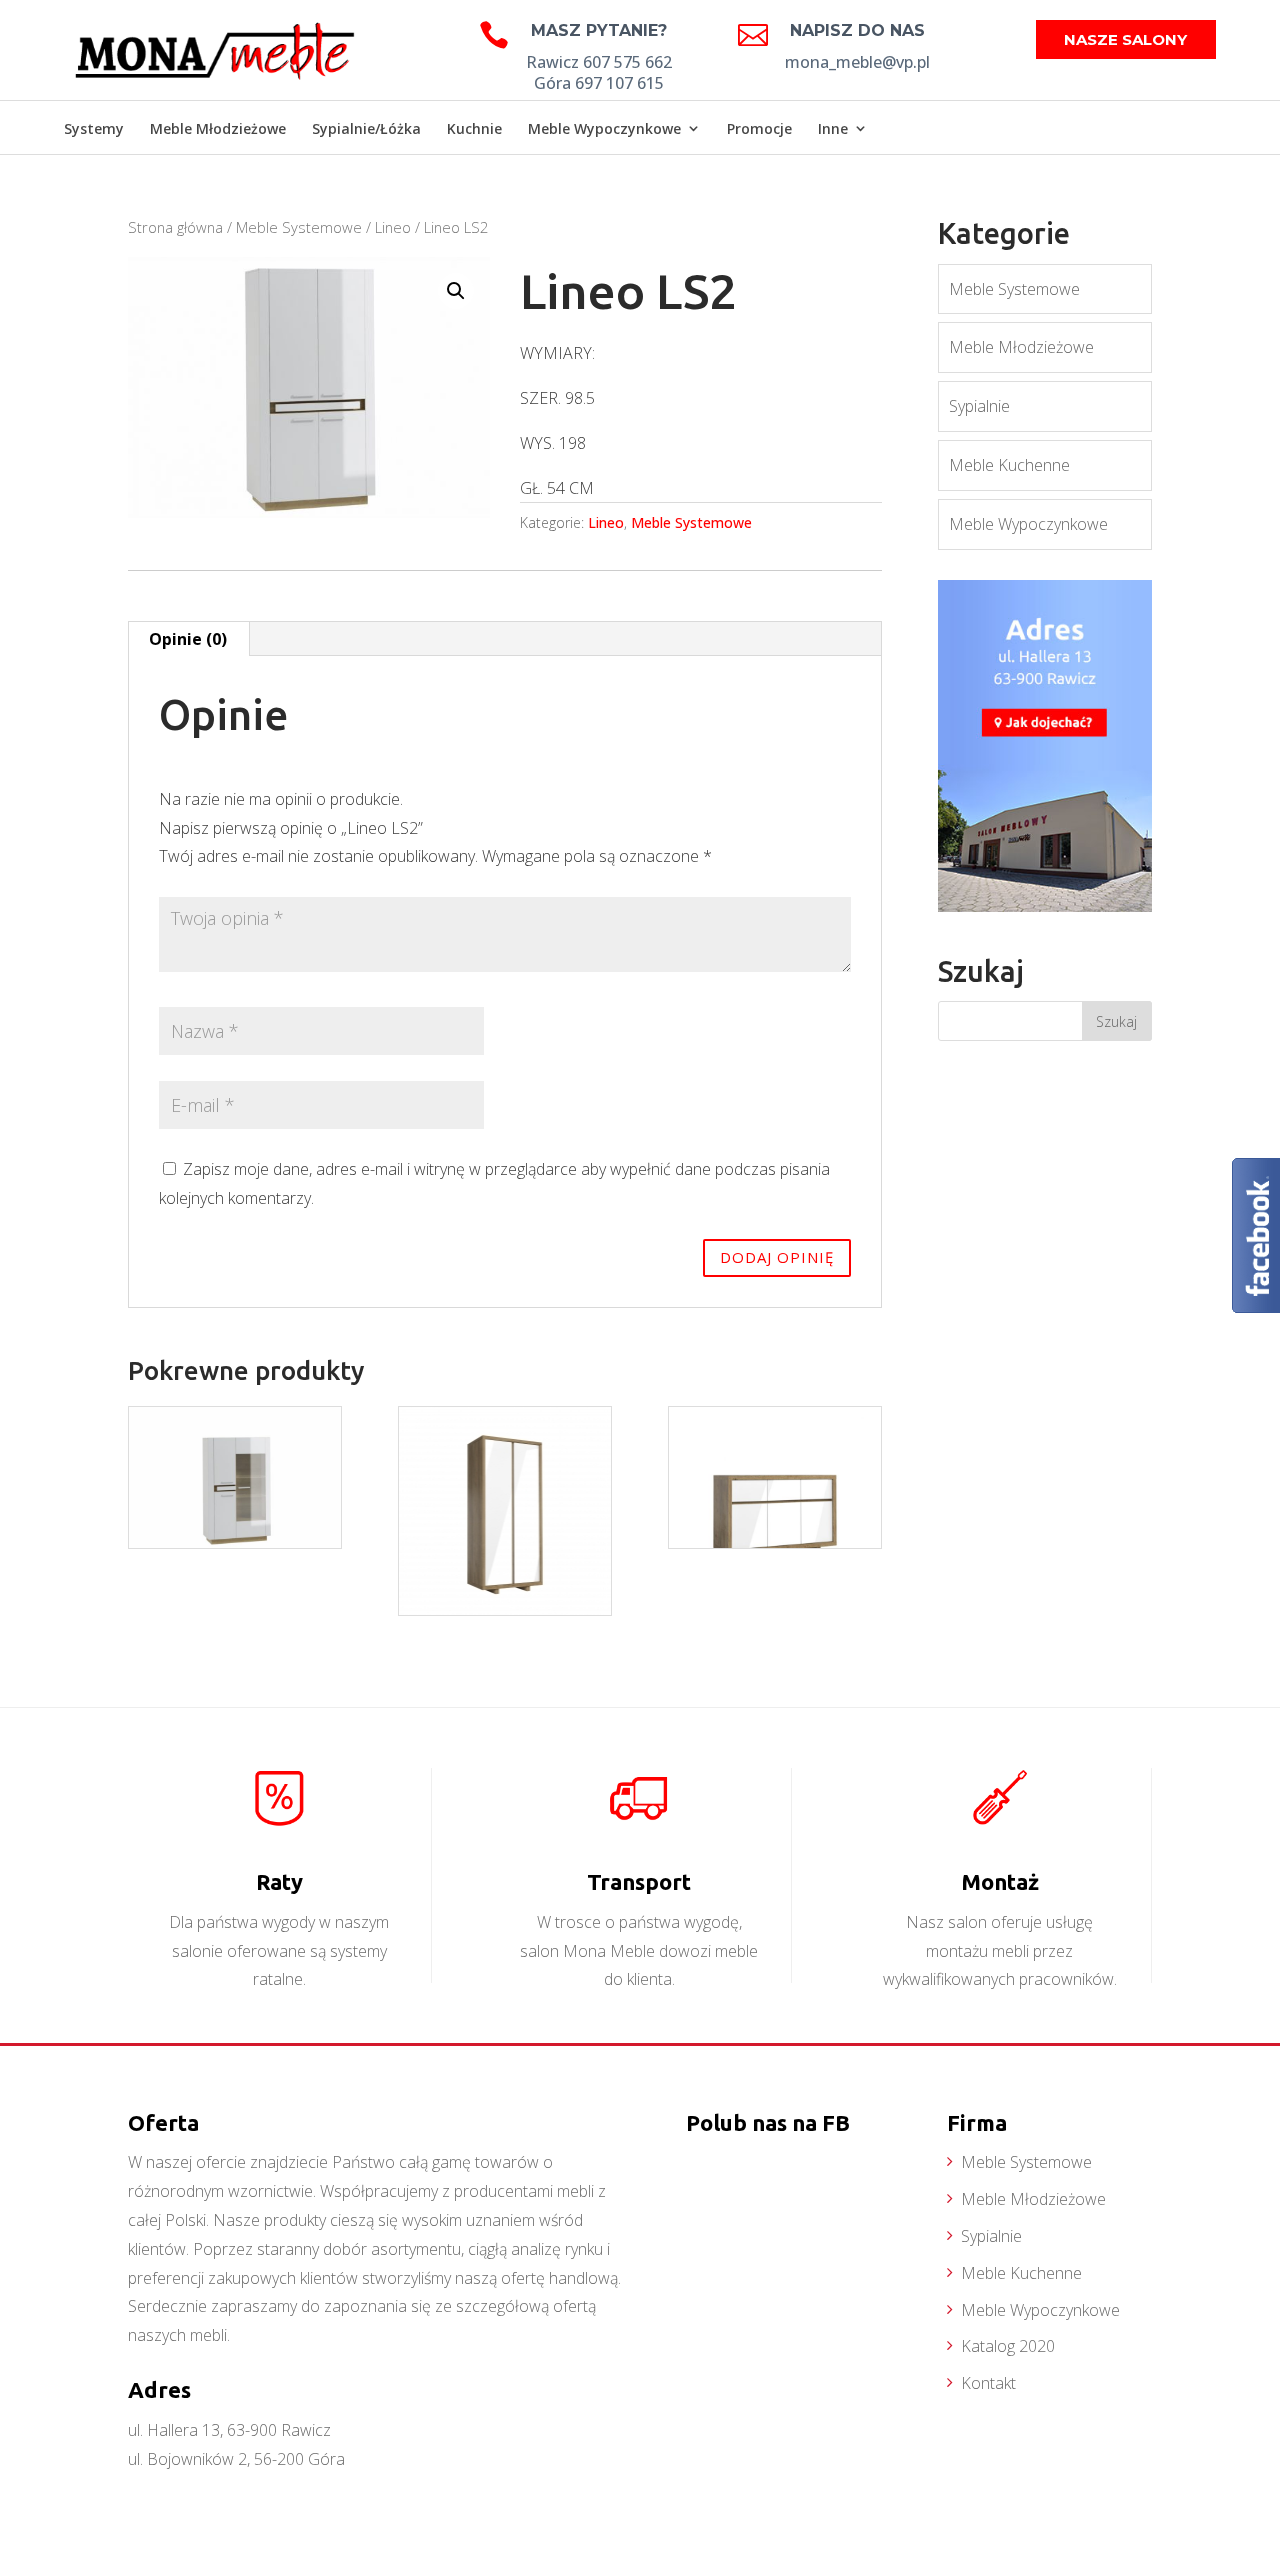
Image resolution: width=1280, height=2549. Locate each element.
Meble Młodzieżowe (218, 128)
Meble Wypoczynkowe (604, 128)
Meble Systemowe (299, 227)
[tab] (188, 639)
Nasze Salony (1125, 39)
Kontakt (988, 2383)
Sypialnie (979, 406)
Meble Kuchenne (1009, 465)
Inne (833, 128)
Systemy (94, 128)
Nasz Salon (1164, 130)
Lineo (393, 227)
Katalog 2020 (1008, 2346)
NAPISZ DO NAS (857, 30)
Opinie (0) (188, 639)
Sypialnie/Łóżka (366, 128)
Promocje (759, 128)
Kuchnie (474, 128)
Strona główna (175, 227)
